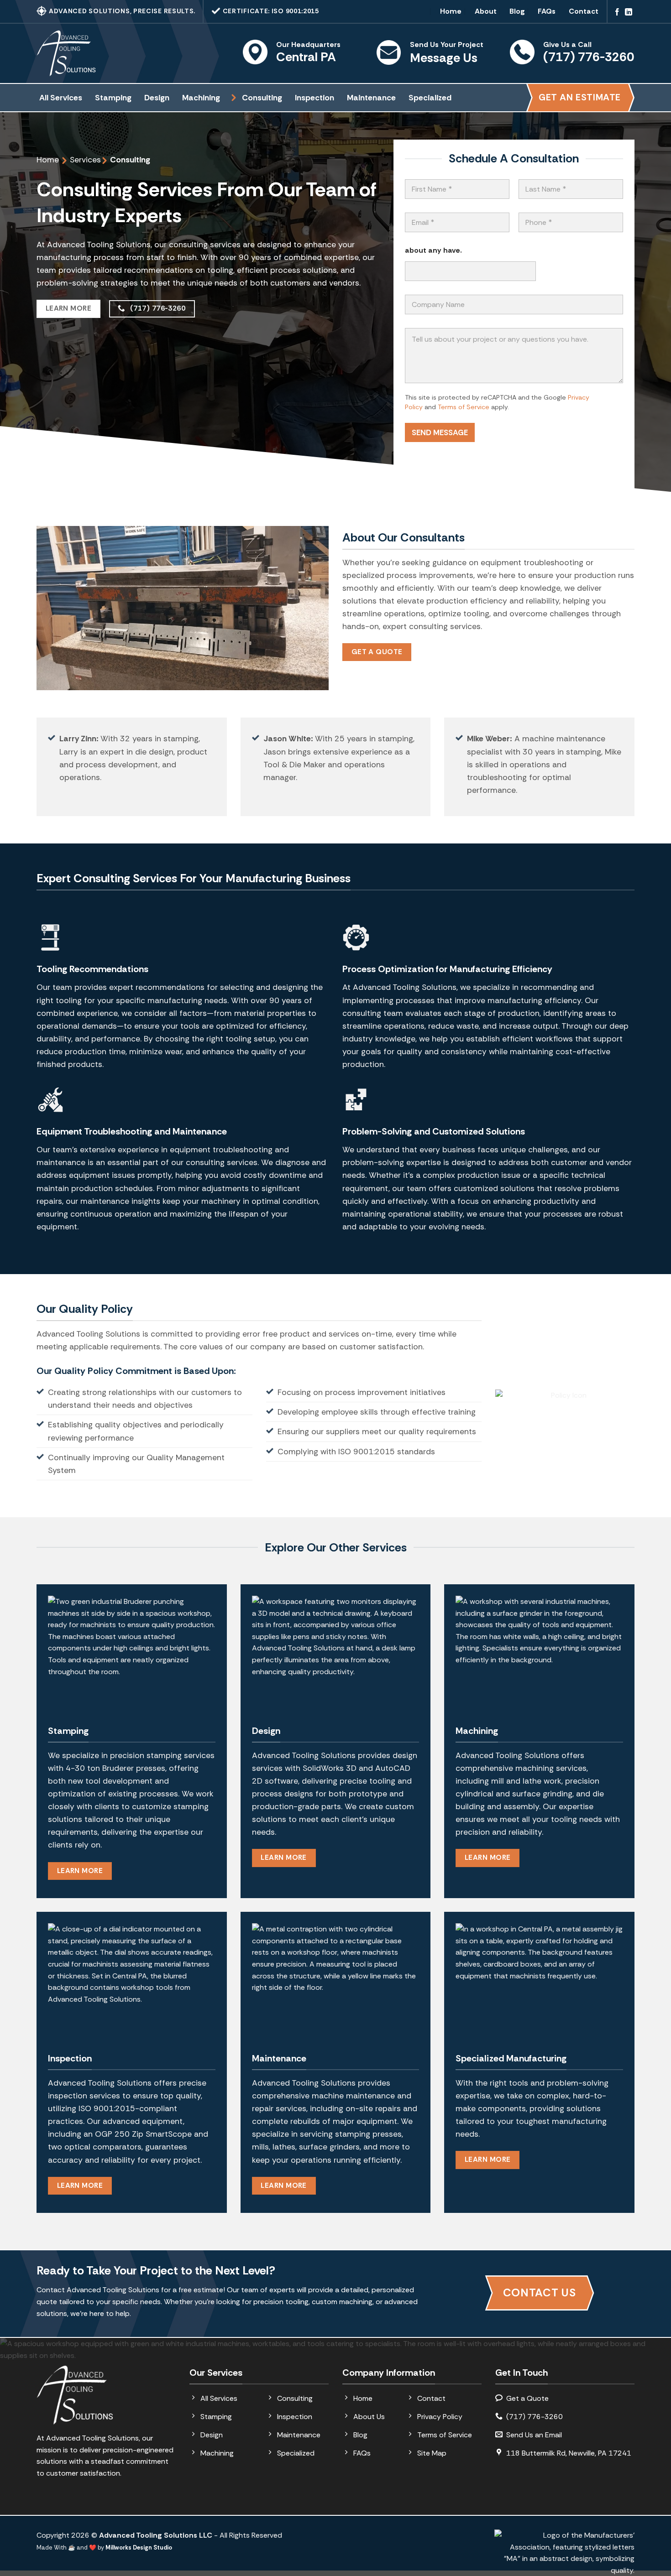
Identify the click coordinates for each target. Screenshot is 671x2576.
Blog (517, 11)
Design (157, 98)
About (486, 11)
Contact (584, 11)
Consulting (262, 98)
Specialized (430, 98)
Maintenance (371, 98)
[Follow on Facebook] (617, 13)
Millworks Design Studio (139, 2547)
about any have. (433, 250)
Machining (201, 98)
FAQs (547, 11)
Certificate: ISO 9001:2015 (270, 11)
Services (85, 160)
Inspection (315, 98)
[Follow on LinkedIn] (629, 13)
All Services (61, 98)
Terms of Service (464, 407)
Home (451, 11)
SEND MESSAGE (440, 432)
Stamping (113, 98)
